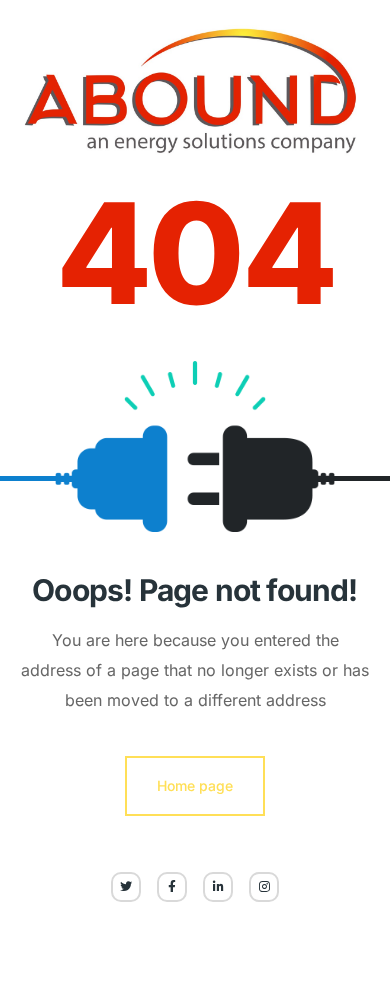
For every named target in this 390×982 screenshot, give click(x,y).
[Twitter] (126, 887)
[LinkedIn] (218, 887)
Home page (195, 785)
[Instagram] (264, 887)
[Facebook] (172, 887)
